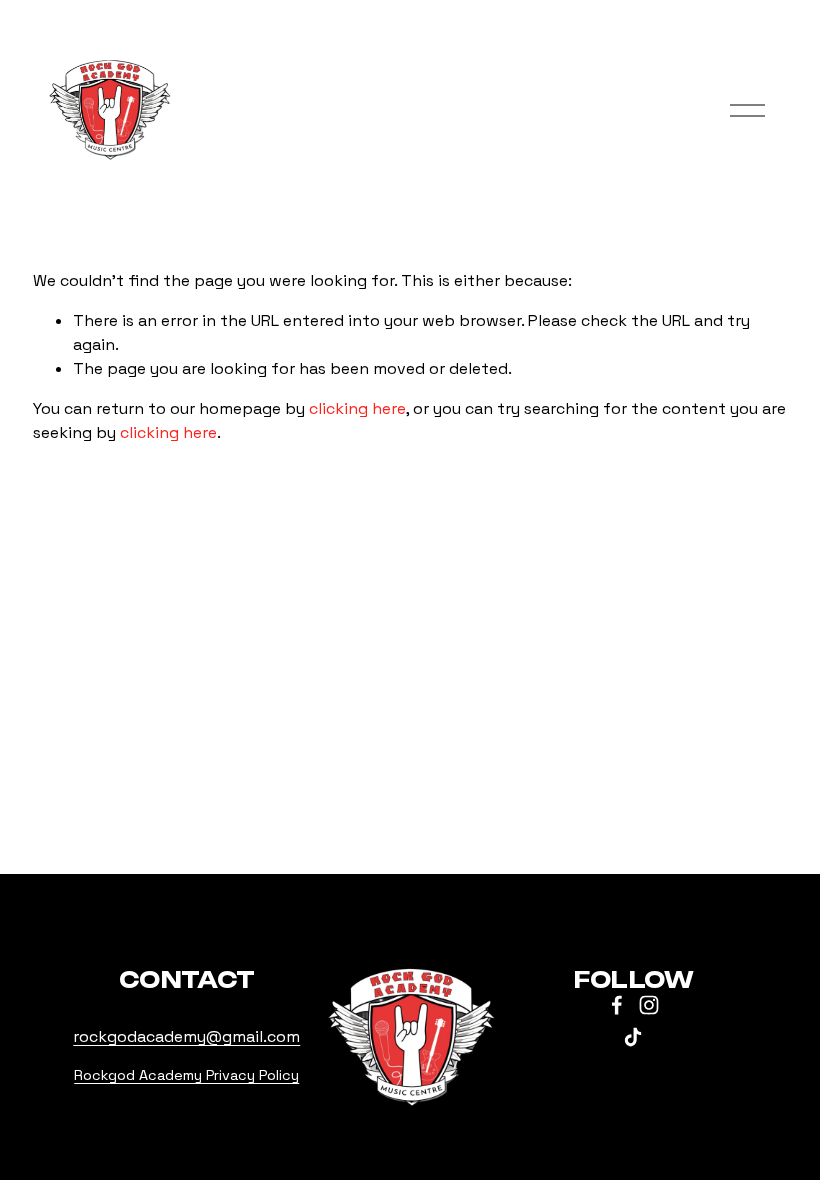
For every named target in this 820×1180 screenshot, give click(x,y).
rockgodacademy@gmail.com (186, 1036)
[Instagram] (649, 1005)
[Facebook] (617, 1005)
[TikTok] (633, 1037)
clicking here (357, 408)
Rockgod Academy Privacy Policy (186, 1075)
